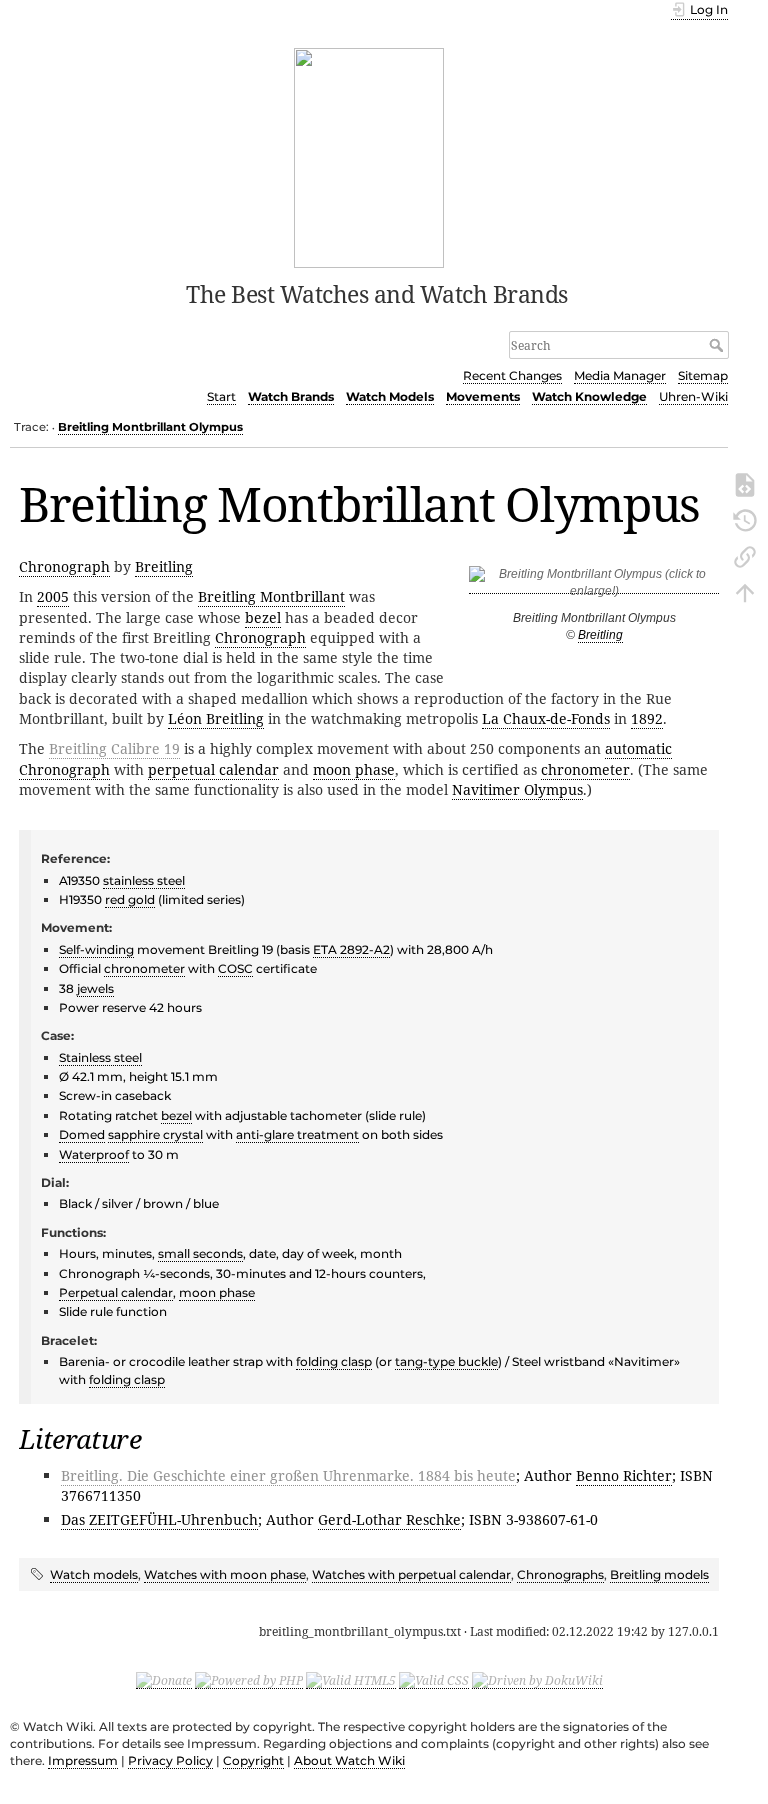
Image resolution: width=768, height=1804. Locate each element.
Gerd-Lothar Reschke (389, 1519)
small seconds (200, 1253)
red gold (130, 899)
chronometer (585, 769)
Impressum (83, 1760)
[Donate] (164, 1680)
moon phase (354, 769)
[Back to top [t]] (745, 591)
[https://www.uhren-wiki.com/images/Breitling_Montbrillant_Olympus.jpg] (594, 586)
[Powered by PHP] (249, 1680)
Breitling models (659, 1574)
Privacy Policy (170, 1760)
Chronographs (560, 1574)
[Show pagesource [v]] (745, 483)
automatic (638, 748)
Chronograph (64, 566)
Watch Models (390, 396)
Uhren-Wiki (693, 396)
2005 (53, 596)
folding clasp (334, 1361)
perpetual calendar (213, 769)
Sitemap (703, 375)
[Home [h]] (369, 156)
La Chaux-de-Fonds (546, 718)
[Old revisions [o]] (745, 519)
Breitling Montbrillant (271, 596)
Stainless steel (100, 1057)
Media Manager (620, 375)
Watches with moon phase (225, 1574)
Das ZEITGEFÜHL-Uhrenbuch (159, 1519)
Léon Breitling (216, 718)
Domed (82, 1134)
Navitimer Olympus (517, 789)
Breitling (600, 635)
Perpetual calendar (116, 1292)
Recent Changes (512, 375)
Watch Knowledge (589, 396)
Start (221, 396)
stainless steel (144, 880)
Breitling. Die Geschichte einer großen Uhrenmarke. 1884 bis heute (288, 1475)
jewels (95, 988)
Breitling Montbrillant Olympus (150, 427)
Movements (483, 396)
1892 (647, 718)
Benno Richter (624, 1475)
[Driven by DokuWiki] (537, 1680)
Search (718, 345)
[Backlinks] (745, 555)
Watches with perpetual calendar (411, 1574)
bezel (263, 617)
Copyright (253, 1760)
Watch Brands (291, 396)
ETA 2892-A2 (351, 949)
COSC (235, 968)
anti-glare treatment (297, 1134)
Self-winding (96, 949)
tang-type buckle (446, 1361)
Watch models (94, 1574)
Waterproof (94, 1154)
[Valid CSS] (434, 1680)
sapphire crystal (155, 1134)
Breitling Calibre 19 (114, 748)
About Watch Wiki (349, 1760)
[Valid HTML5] (351, 1680)
